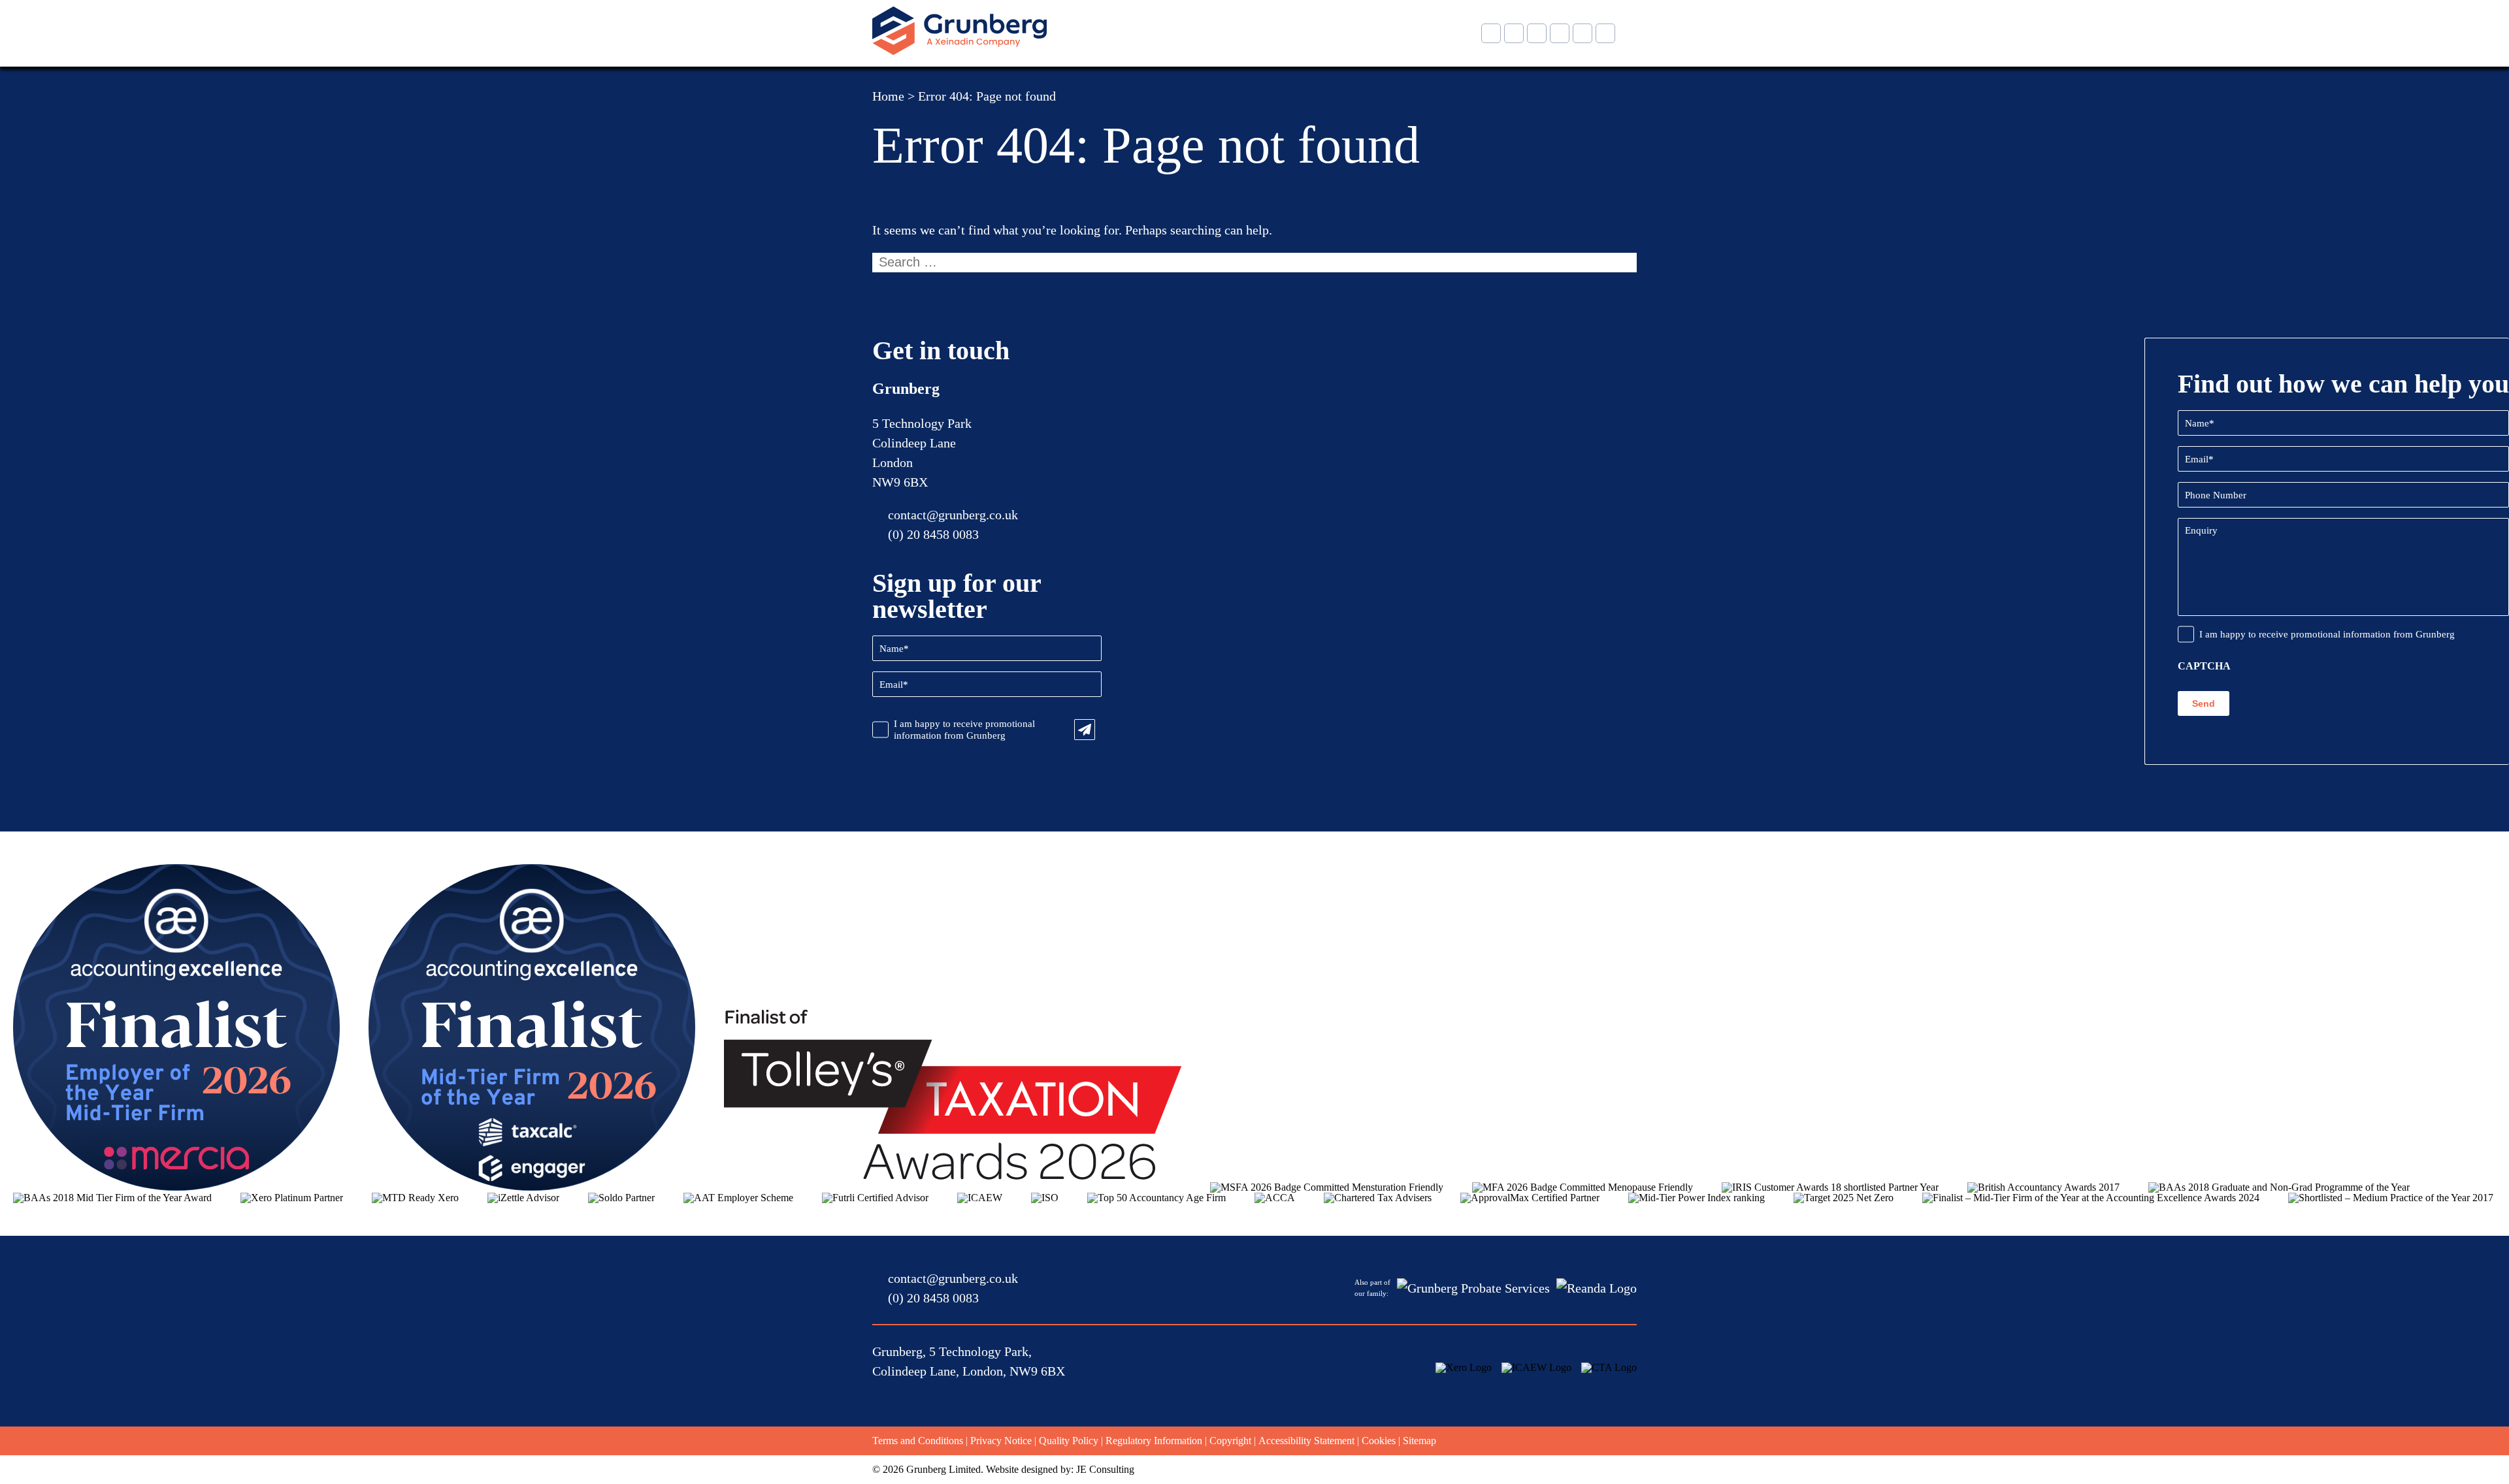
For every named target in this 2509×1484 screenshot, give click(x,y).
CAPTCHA (2204, 666)
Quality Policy (1069, 1441)
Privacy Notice (1001, 1441)
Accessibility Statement (1306, 1441)
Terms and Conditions (918, 1441)
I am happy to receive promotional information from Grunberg (964, 730)
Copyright (1230, 1441)
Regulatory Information (1154, 1441)
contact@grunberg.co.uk (953, 515)
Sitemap (1419, 1441)
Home (888, 96)
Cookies (1379, 1441)
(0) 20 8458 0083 (933, 534)
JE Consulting (1105, 1469)
